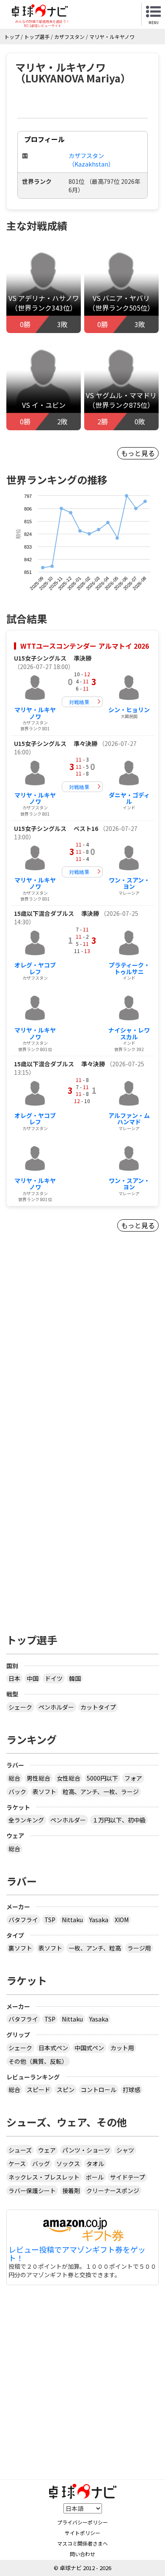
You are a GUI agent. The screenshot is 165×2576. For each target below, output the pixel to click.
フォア (133, 1778)
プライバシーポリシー (82, 2522)
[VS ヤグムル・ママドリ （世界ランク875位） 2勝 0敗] (121, 383)
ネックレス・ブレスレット (44, 2177)
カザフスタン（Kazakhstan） (91, 160)
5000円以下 (102, 1778)
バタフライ (23, 1920)
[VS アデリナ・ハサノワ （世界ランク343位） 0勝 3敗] (44, 286)
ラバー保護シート (32, 2191)
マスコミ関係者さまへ (82, 2543)
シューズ (20, 2150)
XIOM (122, 1920)
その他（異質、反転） (38, 2061)
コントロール (99, 2090)
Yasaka (99, 1920)
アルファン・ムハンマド (129, 1119)
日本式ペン (53, 2048)
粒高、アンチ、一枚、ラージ (101, 1792)
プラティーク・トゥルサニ (129, 968)
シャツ (125, 2150)
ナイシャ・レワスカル (129, 1033)
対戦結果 (79, 702)
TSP (50, 1920)
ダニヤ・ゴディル (129, 798)
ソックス (68, 2164)
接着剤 (71, 2191)
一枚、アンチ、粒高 (95, 1948)
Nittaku (72, 1920)
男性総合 (38, 1778)
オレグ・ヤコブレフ (35, 968)
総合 (14, 1778)
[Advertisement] (82, 1355)
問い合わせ (82, 2554)
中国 (33, 1678)
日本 (14, 1678)
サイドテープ (128, 2177)
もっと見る (138, 453)
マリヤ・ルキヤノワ (35, 713)
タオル (95, 2164)
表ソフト (44, 1792)
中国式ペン (89, 2048)
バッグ (41, 2164)
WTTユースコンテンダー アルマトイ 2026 (85, 646)
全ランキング (26, 1820)
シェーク (20, 1707)
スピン (66, 2090)
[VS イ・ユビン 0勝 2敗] (44, 383)
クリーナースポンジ (113, 2191)
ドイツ (54, 1678)
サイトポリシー (82, 2533)
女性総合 (69, 1778)
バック (17, 1792)
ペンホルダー (56, 1707)
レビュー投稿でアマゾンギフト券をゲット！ (77, 2254)
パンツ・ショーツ (86, 2150)
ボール (95, 2177)
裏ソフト (20, 1948)
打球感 (132, 2090)
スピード (38, 2090)
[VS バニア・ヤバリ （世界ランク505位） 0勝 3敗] (121, 286)
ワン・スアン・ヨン (129, 883)
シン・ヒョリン (129, 710)
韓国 (75, 1678)
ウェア (47, 2150)
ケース (17, 2164)
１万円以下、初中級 (119, 1820)
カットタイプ (98, 1707)
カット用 (122, 2048)
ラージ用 (139, 1948)
